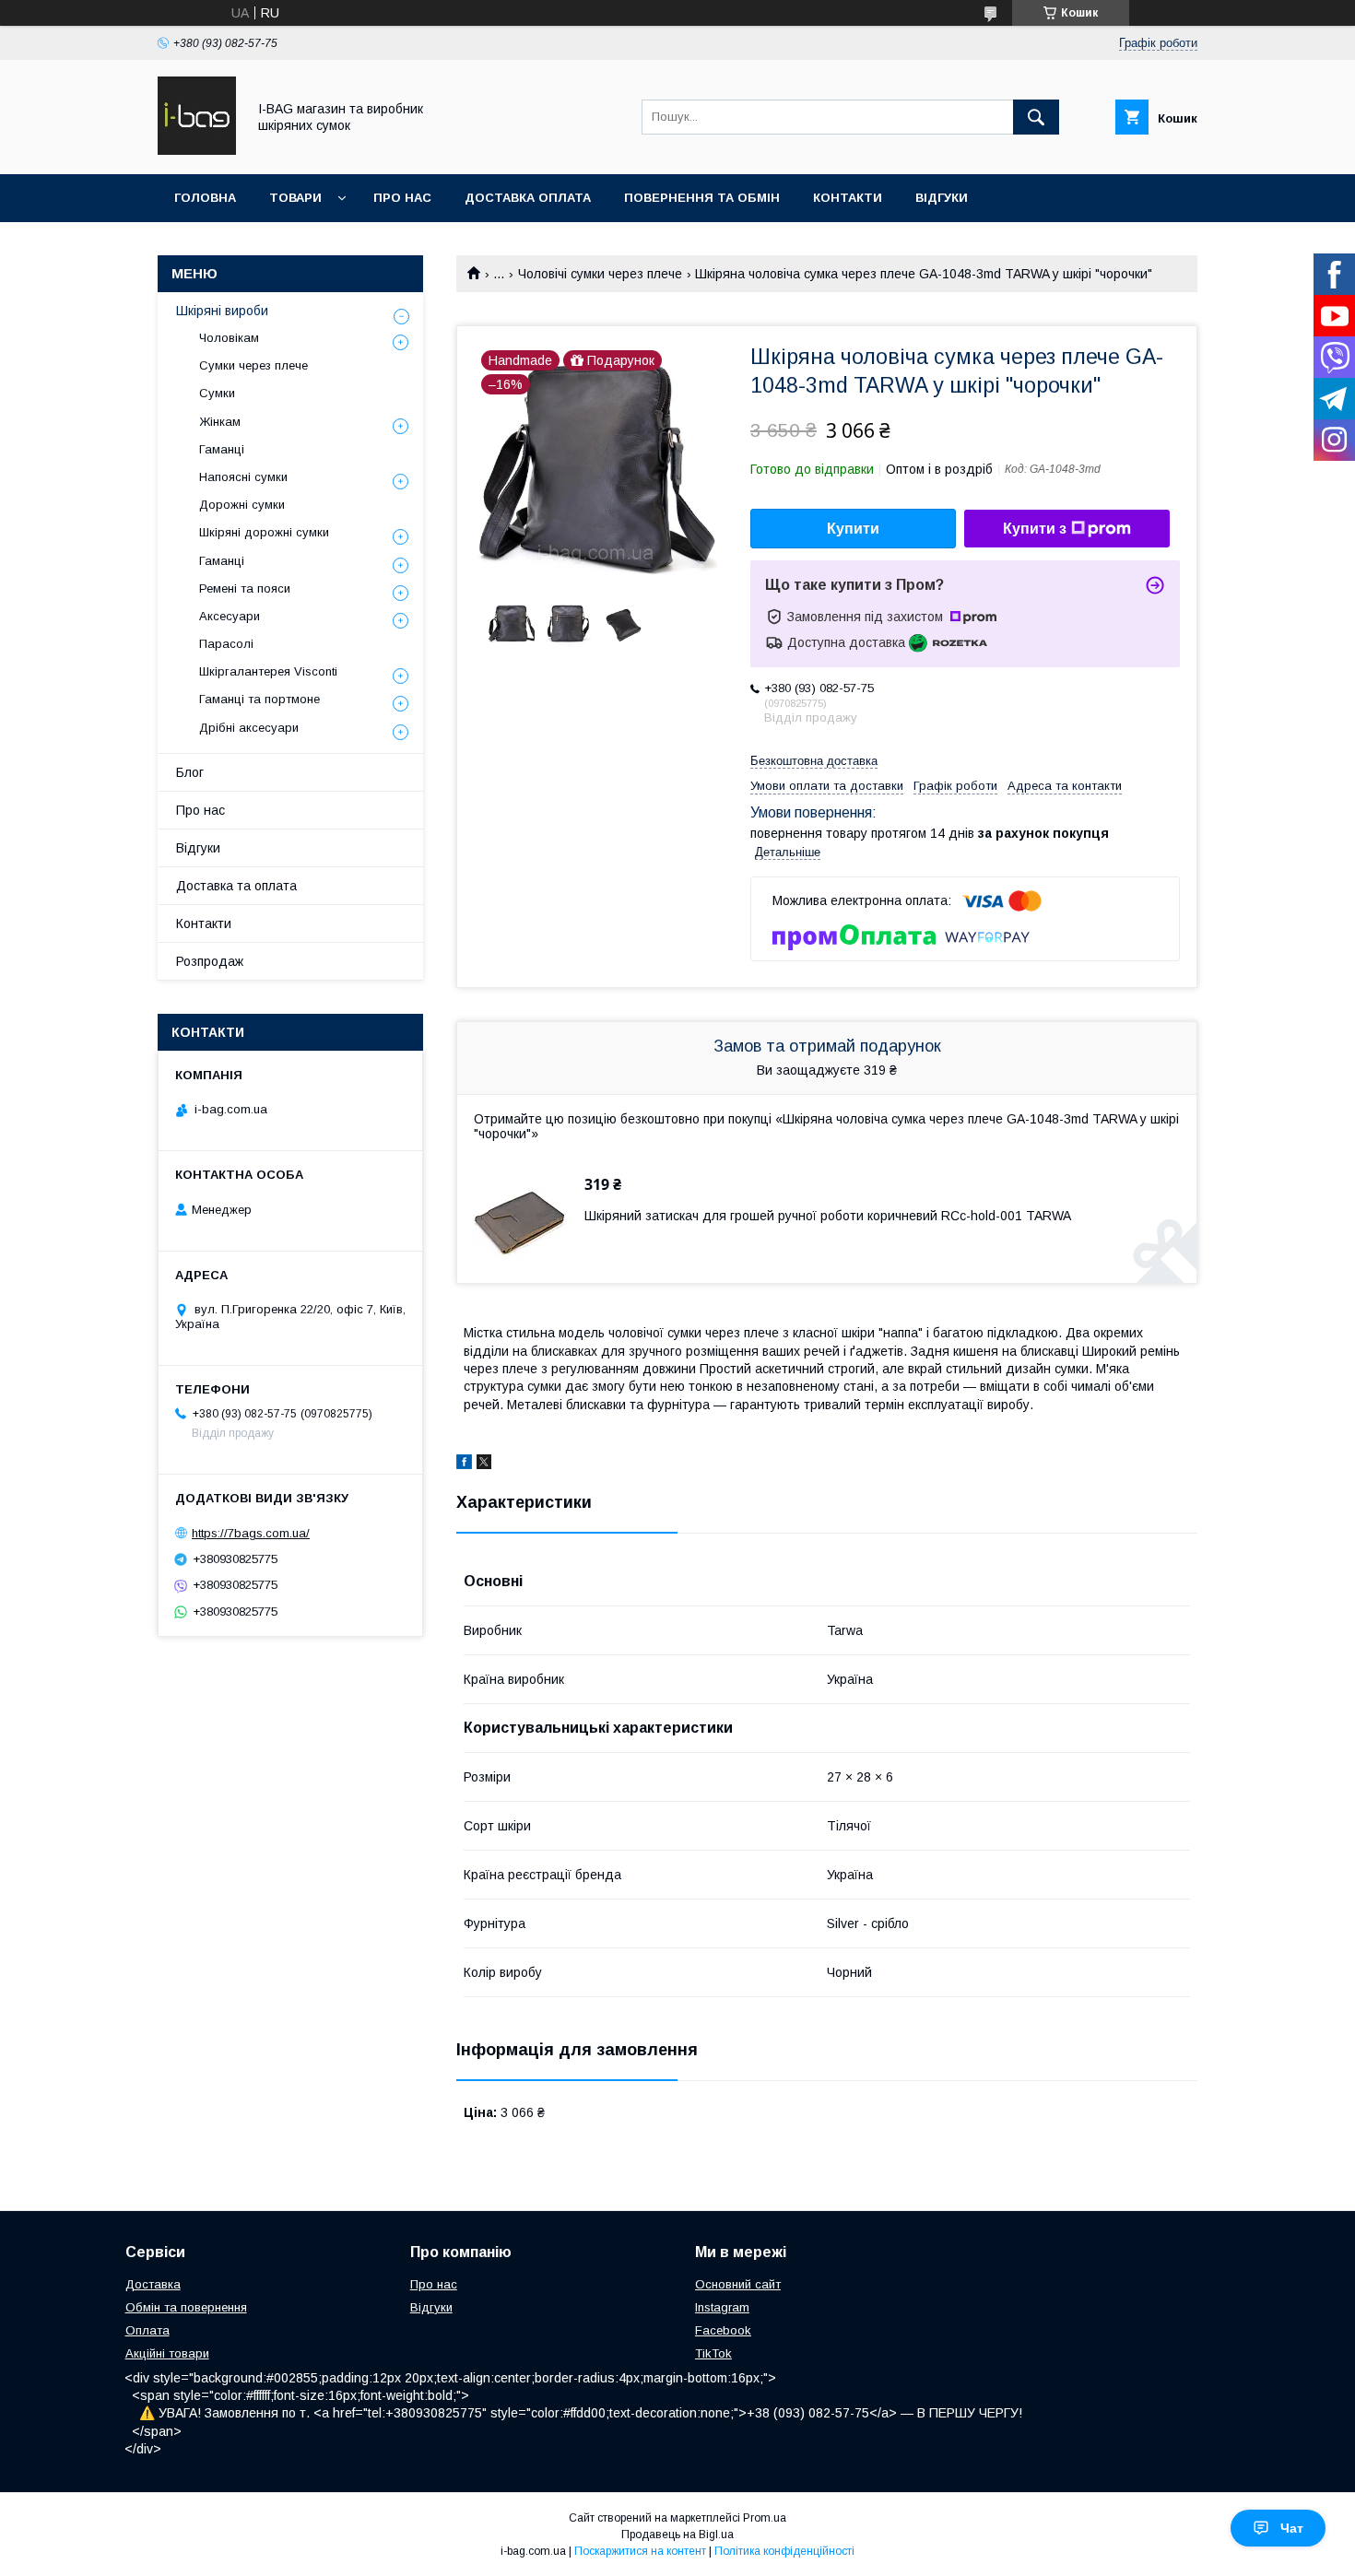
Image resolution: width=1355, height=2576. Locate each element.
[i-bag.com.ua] (197, 150)
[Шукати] (1036, 117)
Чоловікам (229, 338)
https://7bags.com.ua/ (251, 1533)
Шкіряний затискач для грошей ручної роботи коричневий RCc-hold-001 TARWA (828, 1216)
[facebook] (464, 1464)
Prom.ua (765, 2518)
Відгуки (942, 198)
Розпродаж (210, 961)
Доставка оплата (528, 198)
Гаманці (222, 449)
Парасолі (226, 644)
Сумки (217, 393)
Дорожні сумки (242, 505)
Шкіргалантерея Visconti (268, 671)
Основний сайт (738, 2284)
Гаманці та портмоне (259, 699)
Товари (295, 198)
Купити (853, 529)
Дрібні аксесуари (249, 728)
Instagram (722, 2307)
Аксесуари (230, 616)
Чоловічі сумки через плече (600, 274)
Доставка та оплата (236, 886)
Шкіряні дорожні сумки (264, 532)
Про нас (402, 198)
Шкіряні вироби (222, 311)
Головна (205, 198)
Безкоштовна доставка (814, 761)
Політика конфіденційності (784, 2551)
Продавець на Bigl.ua (677, 2535)
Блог (190, 772)
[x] (484, 1464)
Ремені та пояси (245, 588)
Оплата (147, 2330)
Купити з (1035, 529)
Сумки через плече (253, 365)
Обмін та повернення (186, 2307)
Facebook (723, 2330)
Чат (1292, 2528)
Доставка (153, 2284)
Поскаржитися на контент (640, 2551)
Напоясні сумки (243, 477)
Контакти (848, 198)
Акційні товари (167, 2353)
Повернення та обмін (702, 198)
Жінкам (220, 422)
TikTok (713, 2353)
